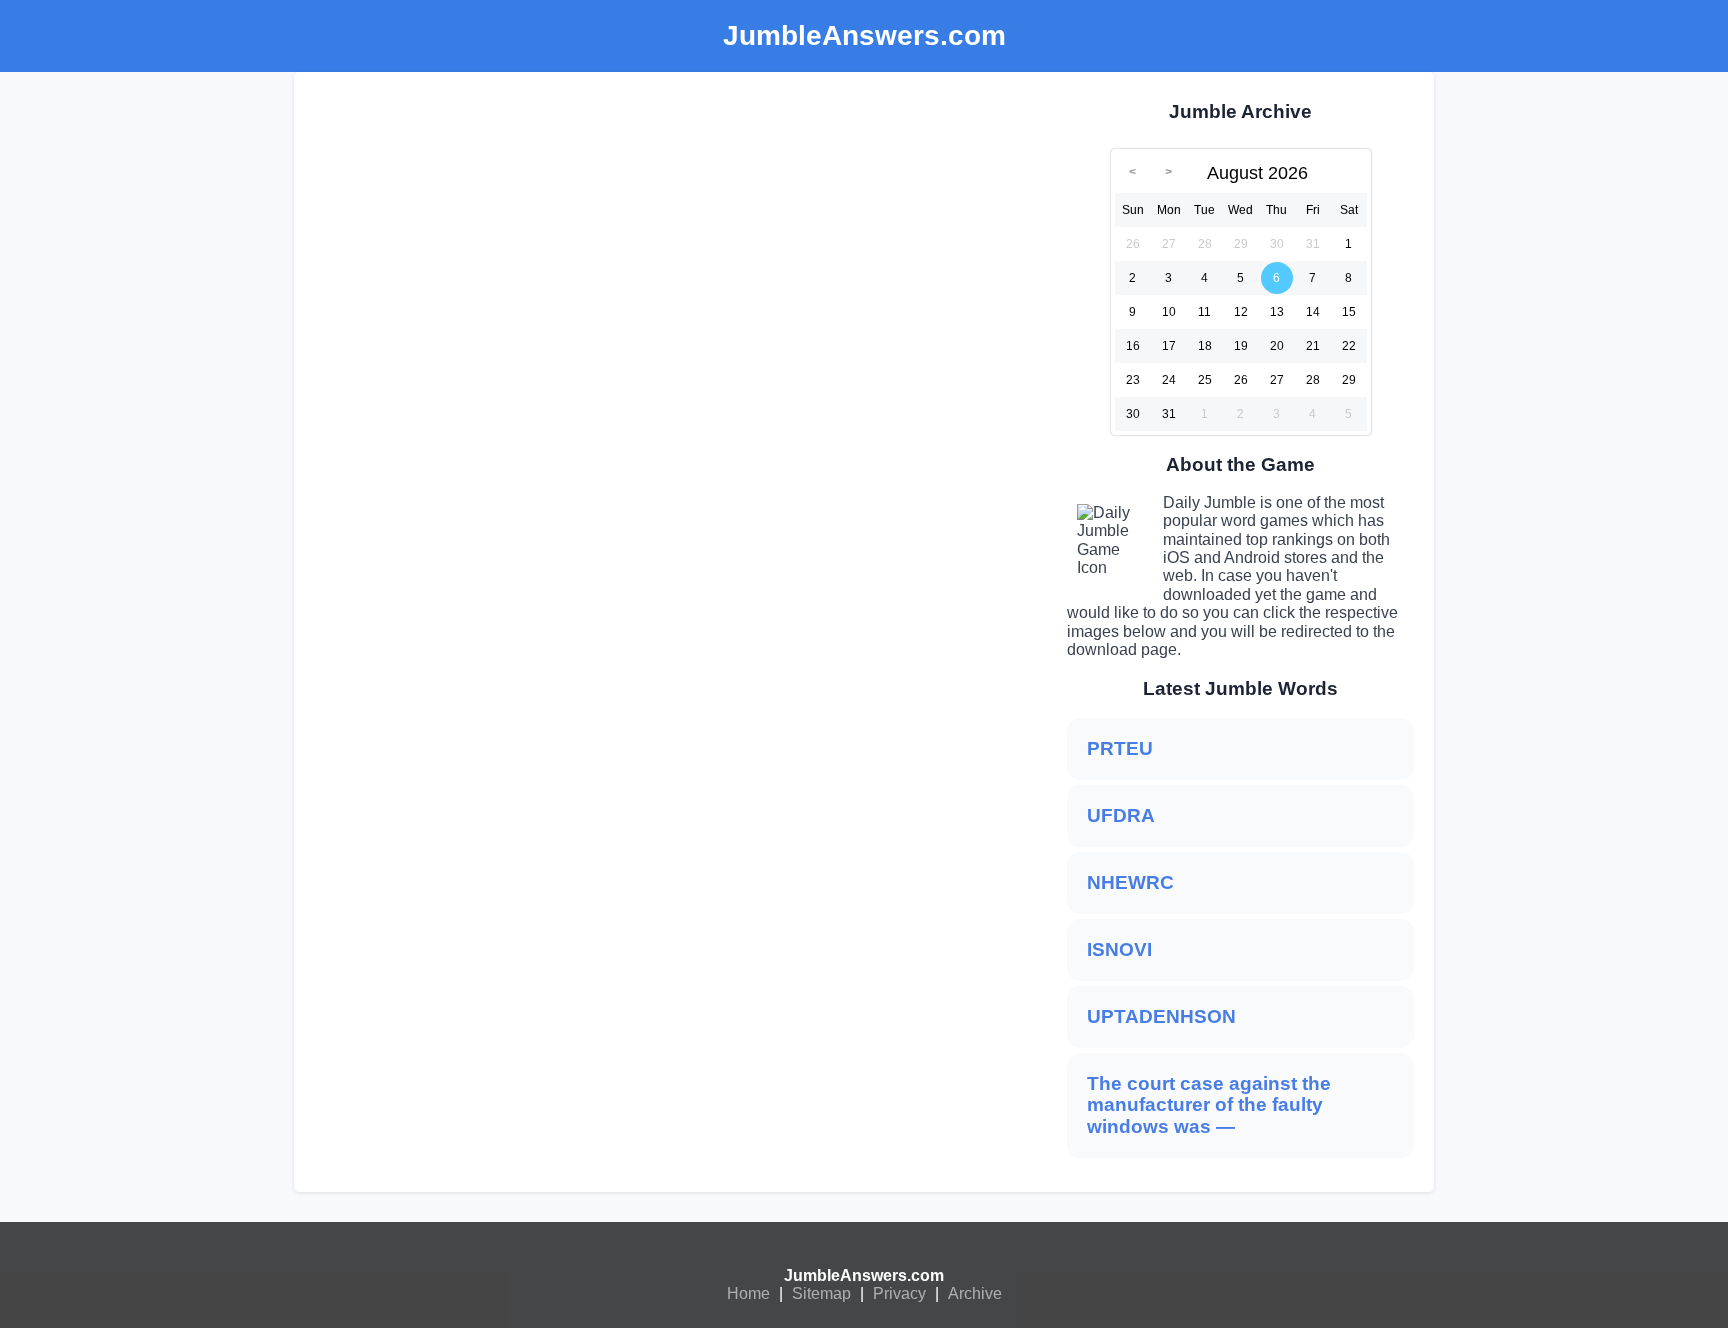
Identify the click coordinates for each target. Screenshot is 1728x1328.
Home (748, 1293)
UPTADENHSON (1161, 1016)
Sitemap (821, 1293)
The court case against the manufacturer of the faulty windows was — (1209, 1105)
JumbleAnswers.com (864, 1275)
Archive (975, 1293)
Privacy (899, 1293)
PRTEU (1120, 748)
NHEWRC (1130, 882)
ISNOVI (1119, 949)
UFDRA (1121, 815)
